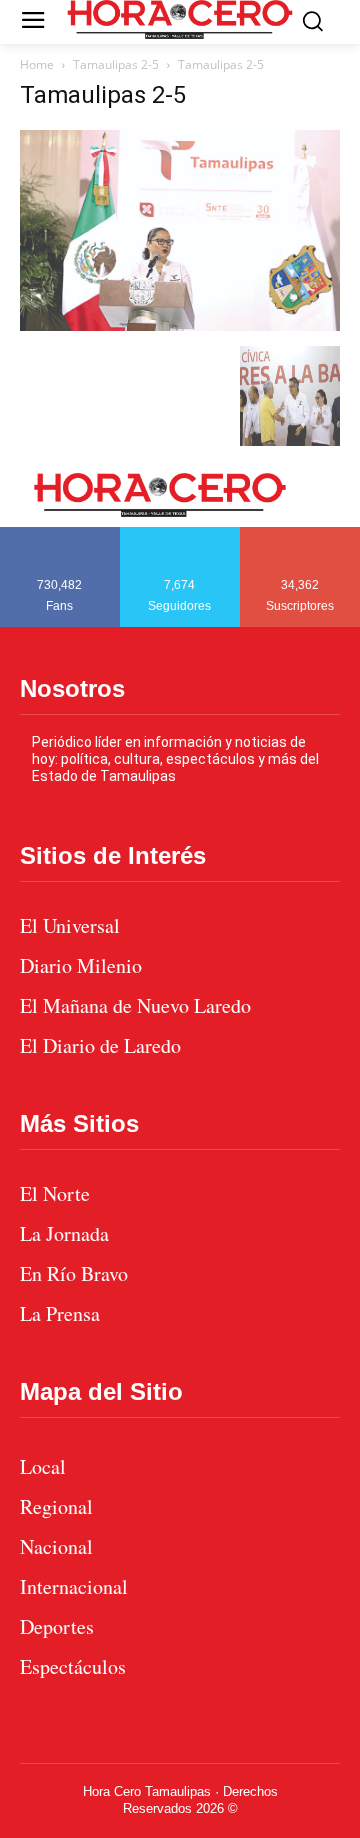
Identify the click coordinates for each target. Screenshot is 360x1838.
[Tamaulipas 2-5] (180, 325)
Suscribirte (300, 534)
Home (37, 64)
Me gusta (60, 534)
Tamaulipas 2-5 (116, 64)
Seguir (180, 534)
